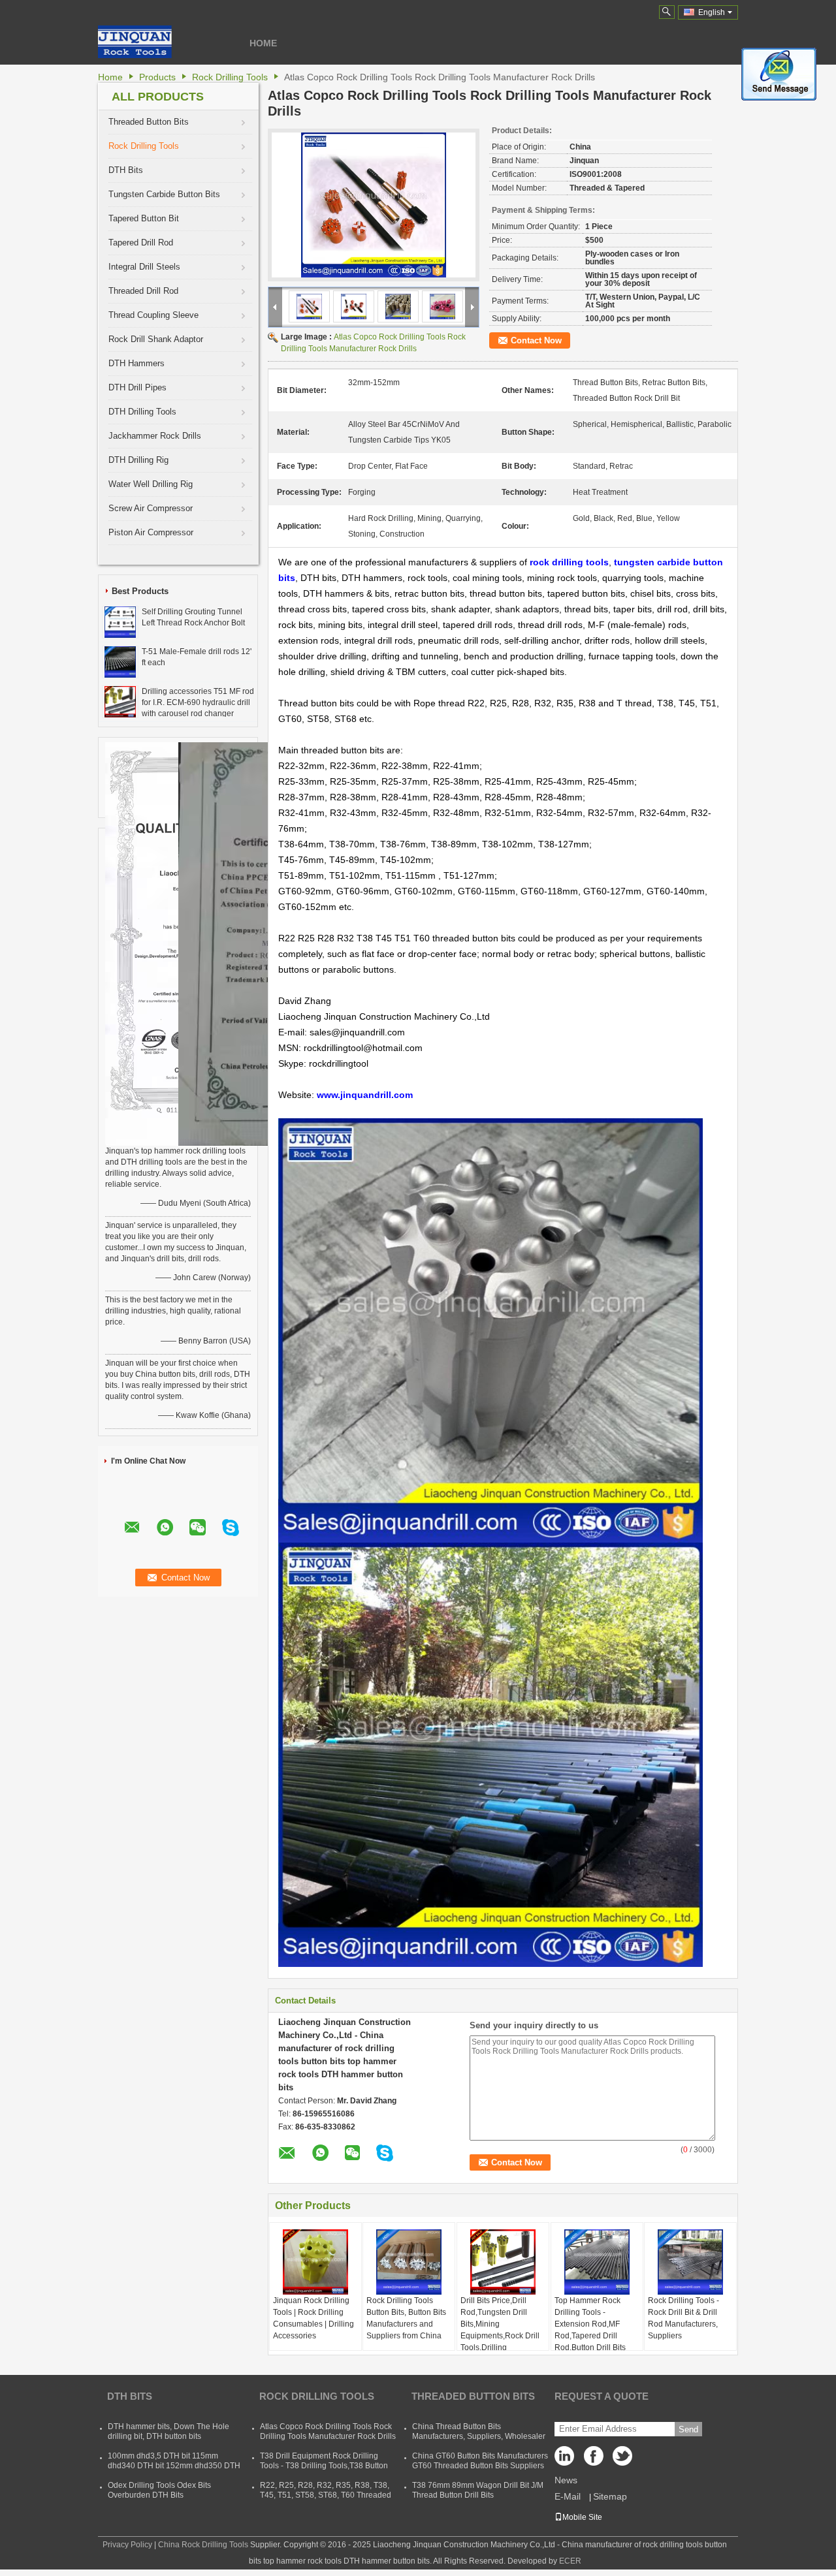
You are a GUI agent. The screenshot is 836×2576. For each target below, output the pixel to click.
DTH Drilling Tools (142, 412)
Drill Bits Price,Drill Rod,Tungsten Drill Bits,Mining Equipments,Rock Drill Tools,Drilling (500, 2324)
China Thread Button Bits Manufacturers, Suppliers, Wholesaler (479, 2431)
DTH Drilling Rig (138, 460)
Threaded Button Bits (149, 122)
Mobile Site (582, 2517)
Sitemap (610, 2496)
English (712, 12)
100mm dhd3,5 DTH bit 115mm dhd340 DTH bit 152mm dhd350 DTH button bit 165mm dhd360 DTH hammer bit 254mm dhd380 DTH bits (174, 2471)
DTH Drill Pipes (137, 387)
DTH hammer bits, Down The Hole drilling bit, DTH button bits (169, 2431)
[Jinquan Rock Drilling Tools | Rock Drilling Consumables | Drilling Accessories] (315, 2262)
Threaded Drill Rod (143, 291)
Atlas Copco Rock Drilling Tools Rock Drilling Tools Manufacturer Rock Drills (328, 2431)
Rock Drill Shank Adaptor (156, 339)
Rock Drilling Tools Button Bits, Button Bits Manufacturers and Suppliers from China (406, 2318)
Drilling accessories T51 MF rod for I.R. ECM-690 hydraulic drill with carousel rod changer (198, 702)
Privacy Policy (127, 2545)
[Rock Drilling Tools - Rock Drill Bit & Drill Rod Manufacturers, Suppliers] (690, 2262)
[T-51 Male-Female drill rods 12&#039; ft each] (120, 661)
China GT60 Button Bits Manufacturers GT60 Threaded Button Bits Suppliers (480, 2461)
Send (688, 2429)
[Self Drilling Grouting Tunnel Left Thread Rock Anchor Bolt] (120, 621)
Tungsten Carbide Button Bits (164, 194)
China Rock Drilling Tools (203, 2545)
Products (157, 77)
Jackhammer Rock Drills (155, 436)
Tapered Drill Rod (141, 243)
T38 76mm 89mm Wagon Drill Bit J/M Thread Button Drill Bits (478, 2490)
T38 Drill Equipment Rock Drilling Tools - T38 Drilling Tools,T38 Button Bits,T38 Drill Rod (324, 2466)
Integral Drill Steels (144, 267)
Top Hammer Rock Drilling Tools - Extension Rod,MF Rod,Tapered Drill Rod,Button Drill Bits (590, 2324)
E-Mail (568, 2496)
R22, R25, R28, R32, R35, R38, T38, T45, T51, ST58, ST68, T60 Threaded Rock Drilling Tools (326, 2495)
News (566, 2480)
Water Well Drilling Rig (151, 484)
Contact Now (536, 340)
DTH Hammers (137, 363)
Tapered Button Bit (144, 218)
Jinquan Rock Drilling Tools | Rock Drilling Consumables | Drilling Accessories (313, 2318)
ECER (570, 2561)
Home (263, 43)
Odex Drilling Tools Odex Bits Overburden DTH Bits (159, 2490)
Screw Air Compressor (151, 508)
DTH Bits (126, 170)
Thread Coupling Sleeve (153, 315)
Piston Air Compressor (151, 532)
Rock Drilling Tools (230, 77)
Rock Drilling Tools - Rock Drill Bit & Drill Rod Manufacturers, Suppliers (683, 2318)
